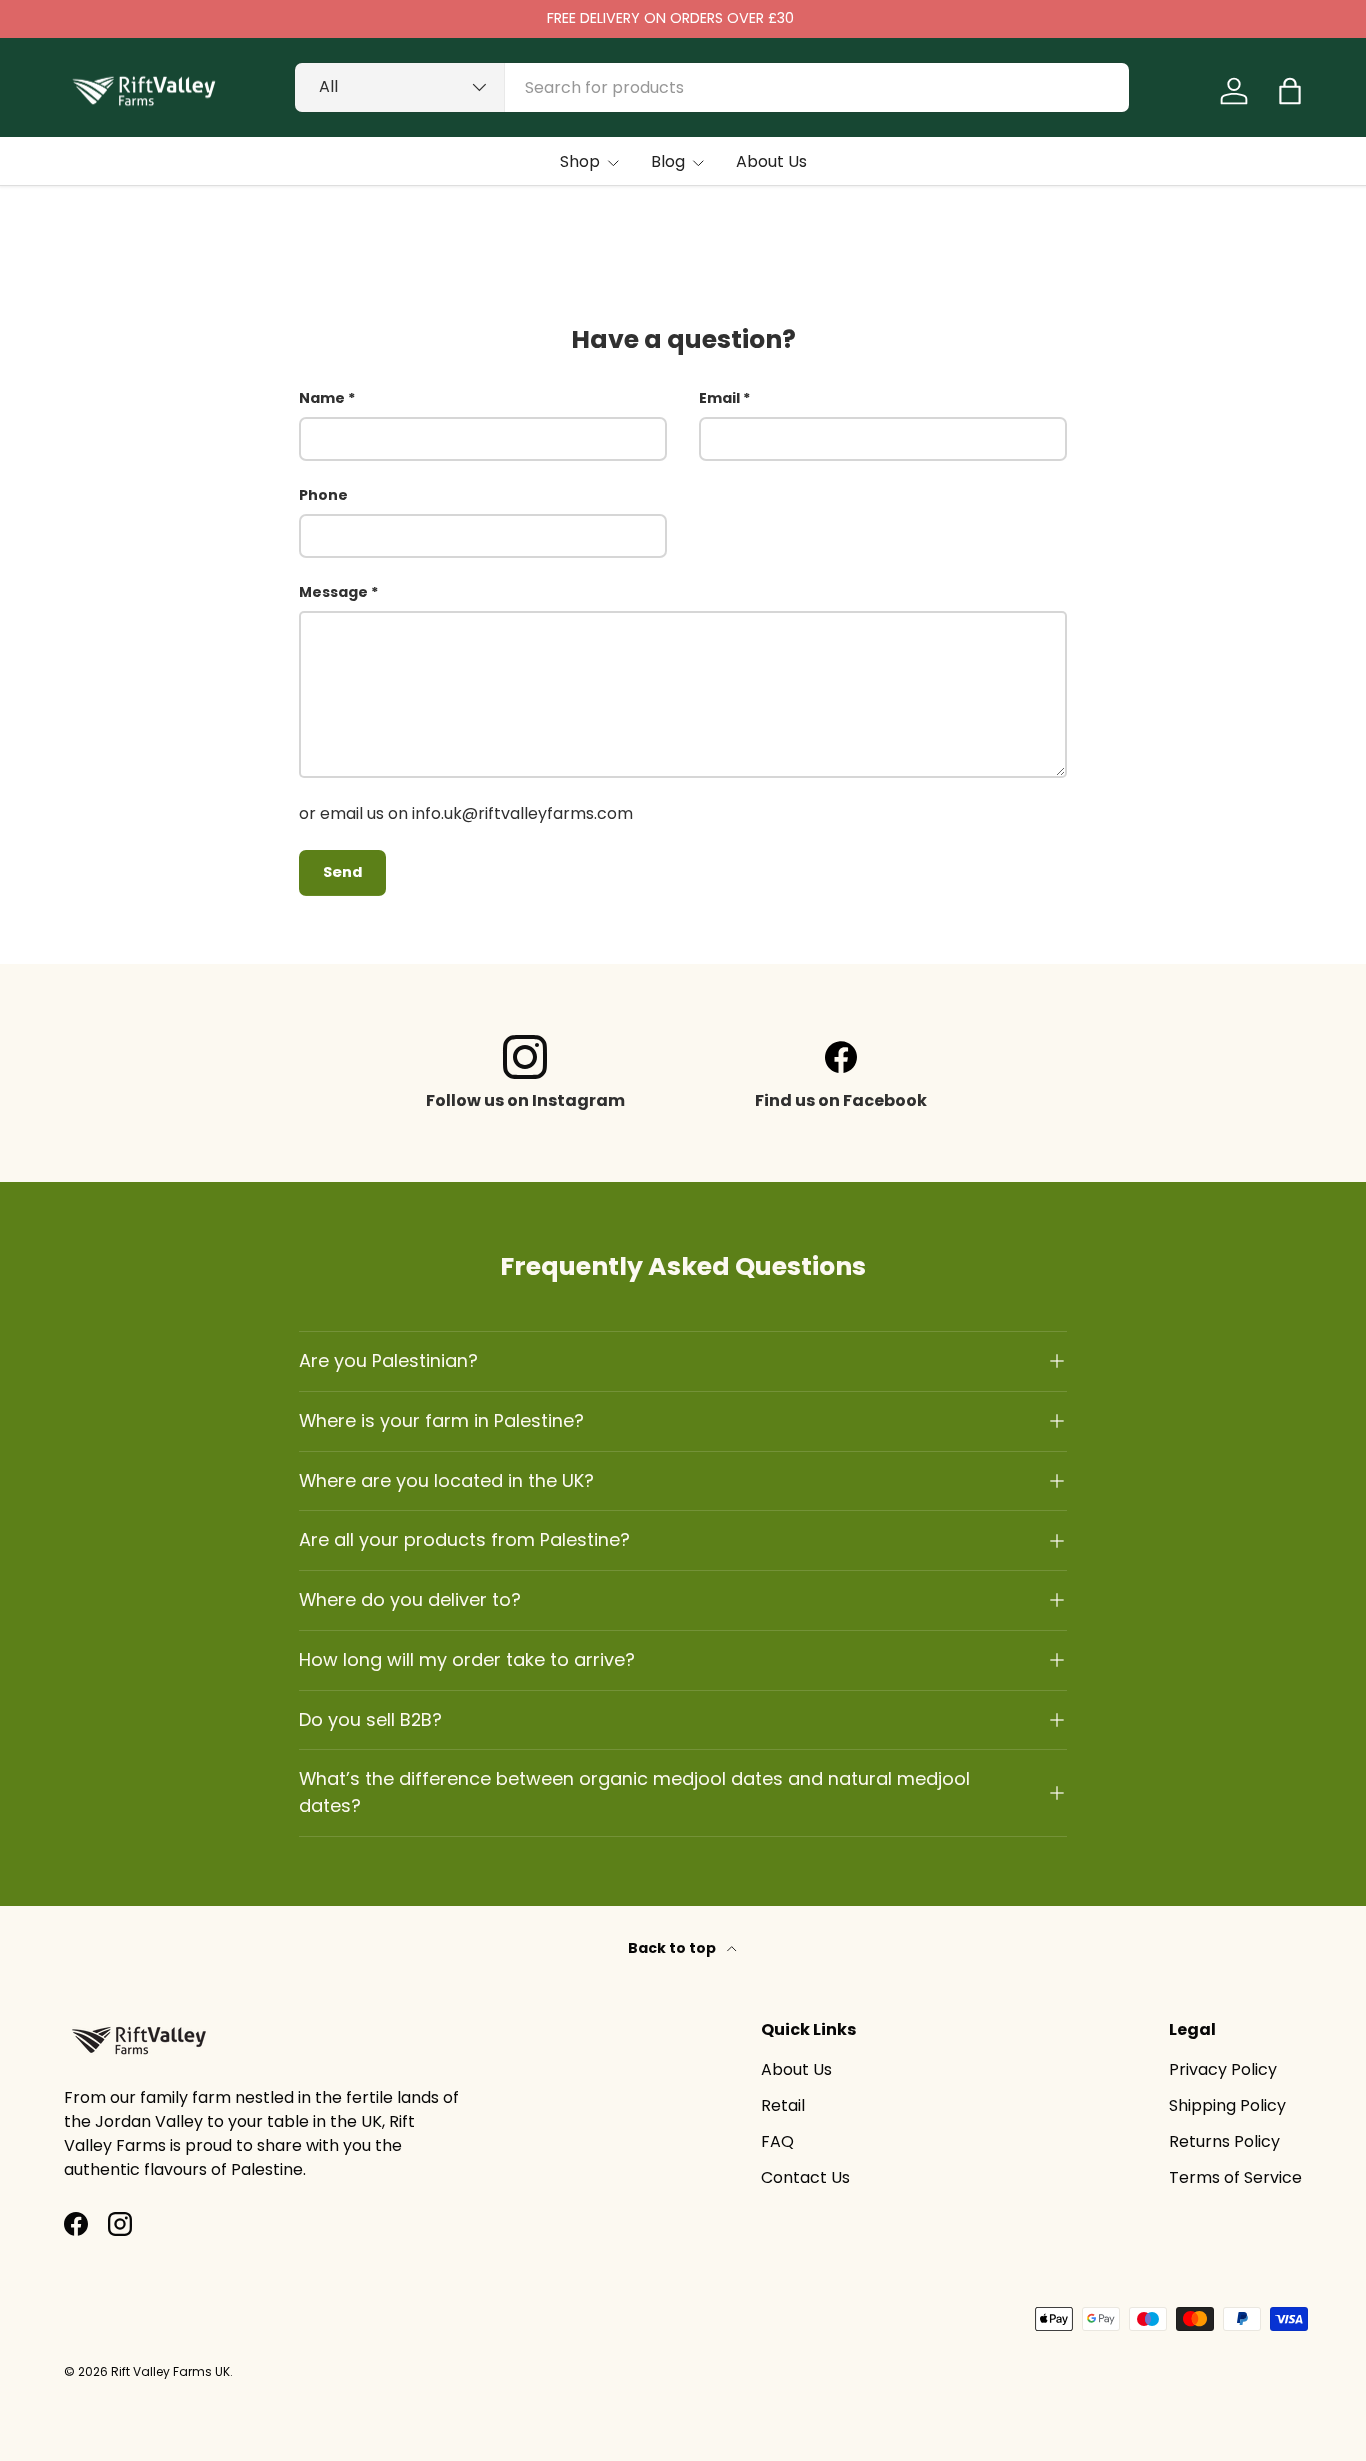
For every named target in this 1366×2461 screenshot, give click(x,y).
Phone (323, 495)
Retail (783, 2105)
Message (333, 592)
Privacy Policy (1223, 2069)
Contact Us (805, 2177)
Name (322, 398)
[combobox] (712, 87)
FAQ (777, 2141)
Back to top (673, 1948)
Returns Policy (1224, 2141)
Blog (668, 161)
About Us (771, 161)
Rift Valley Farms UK (170, 2371)
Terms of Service (1235, 2177)
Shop (580, 161)
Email (719, 398)
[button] (1290, 91)
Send (342, 872)
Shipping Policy (1227, 2105)
